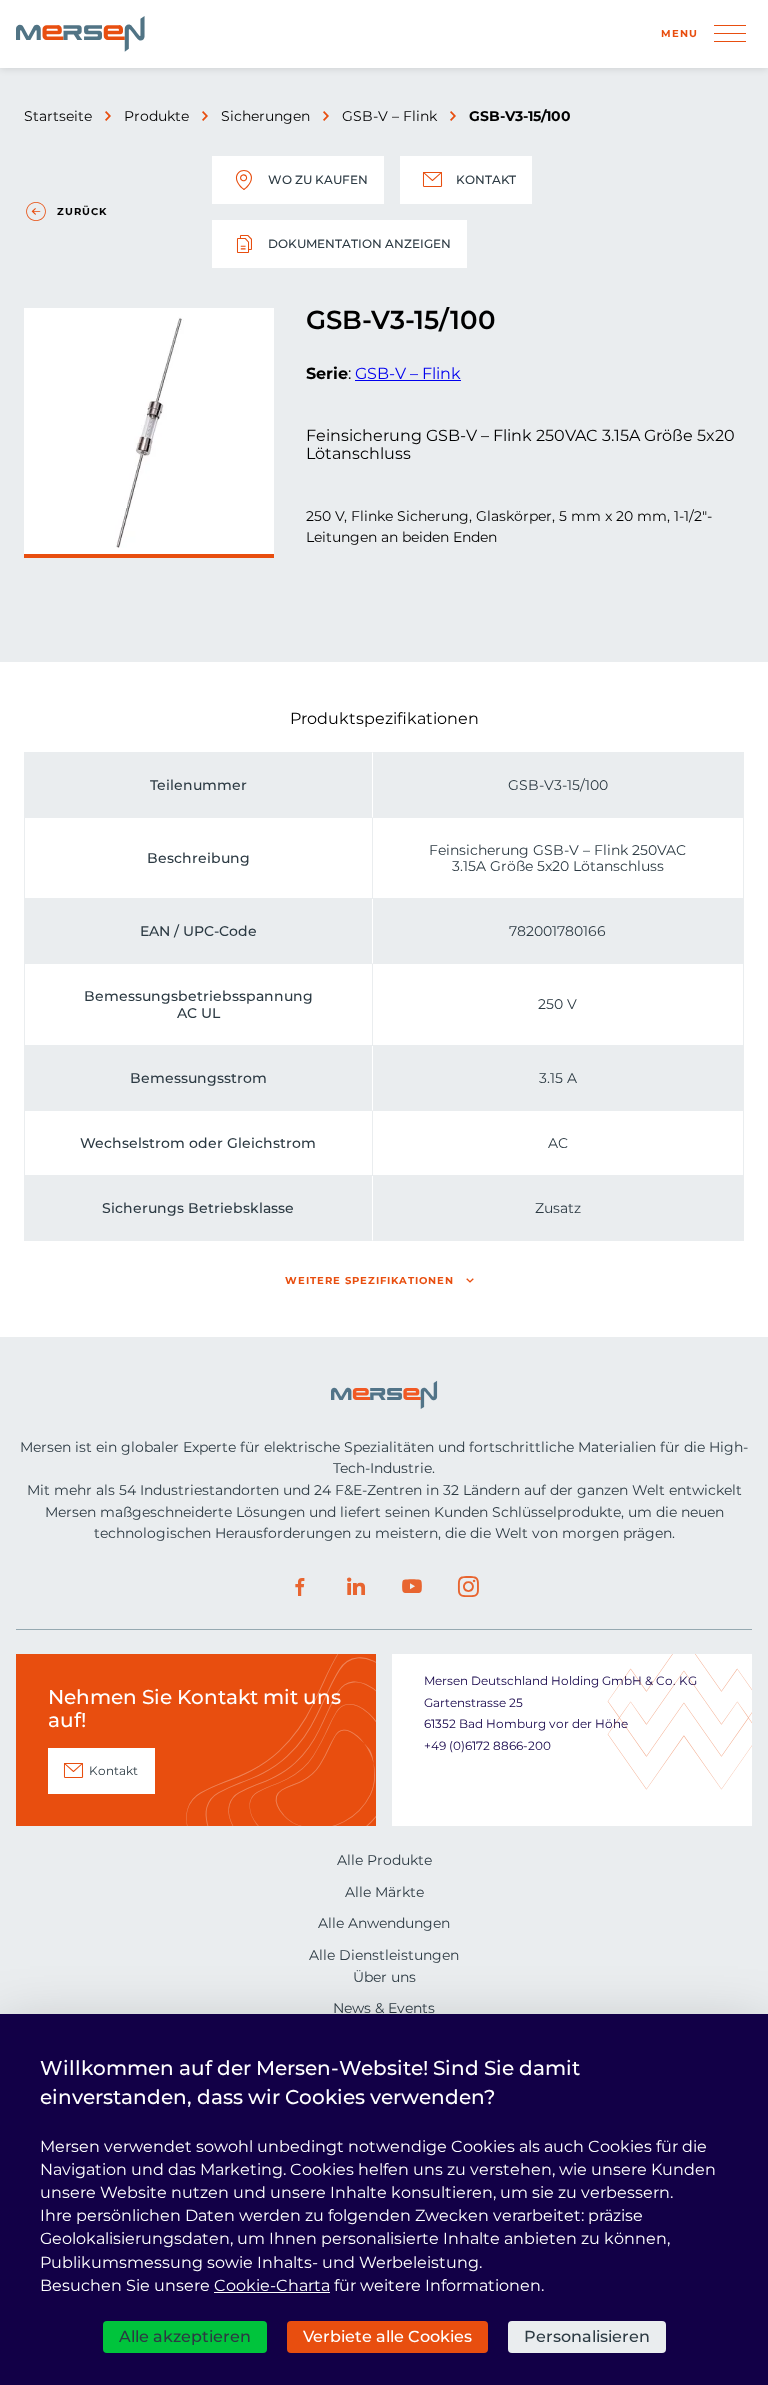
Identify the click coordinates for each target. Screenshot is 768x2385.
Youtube (412, 1587)
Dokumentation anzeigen (359, 243)
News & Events (384, 2008)
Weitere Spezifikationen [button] (369, 1280)
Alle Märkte (384, 1892)
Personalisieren (587, 2336)
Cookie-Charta (272, 2285)
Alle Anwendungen (384, 1923)
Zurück (82, 211)
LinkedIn (356, 1587)
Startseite (58, 116)
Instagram (468, 1587)
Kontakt (486, 179)
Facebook (300, 1587)
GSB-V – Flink (389, 116)
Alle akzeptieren (185, 2336)
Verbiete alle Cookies (387, 2336)
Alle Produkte (384, 1860)
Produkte (156, 116)
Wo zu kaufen (318, 179)
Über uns (384, 1977)
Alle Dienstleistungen (384, 1955)
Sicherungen (265, 116)
